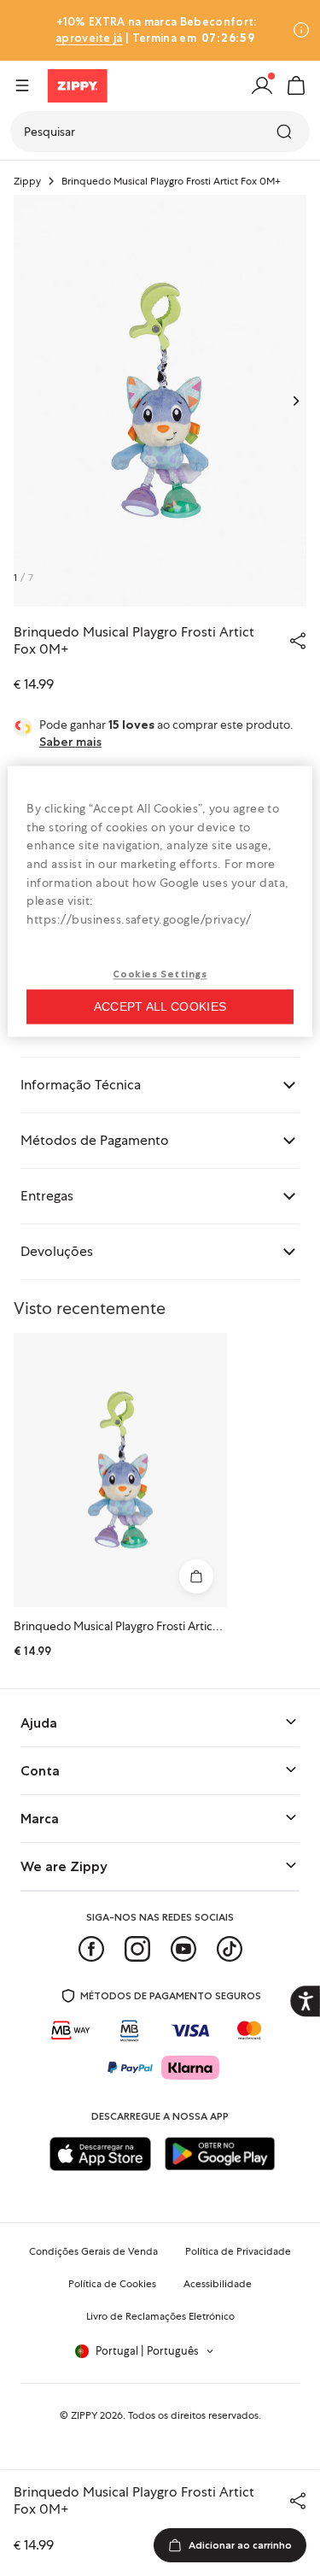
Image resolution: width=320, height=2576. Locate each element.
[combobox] (160, 132)
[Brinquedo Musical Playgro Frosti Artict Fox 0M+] (120, 1470)
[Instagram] (137, 1949)
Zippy (27, 181)
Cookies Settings (160, 974)
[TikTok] (230, 1949)
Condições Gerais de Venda (93, 2251)
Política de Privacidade (238, 2251)
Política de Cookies (112, 2284)
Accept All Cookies (160, 1007)
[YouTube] (183, 1949)
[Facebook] (91, 1949)
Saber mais (70, 742)
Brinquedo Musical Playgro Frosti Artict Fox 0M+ (140, 1626)
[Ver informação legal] (301, 30)
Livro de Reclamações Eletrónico (160, 2316)
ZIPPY (84, 2415)
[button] (296, 85)
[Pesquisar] (286, 132)
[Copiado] (298, 641)
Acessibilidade (218, 2284)
